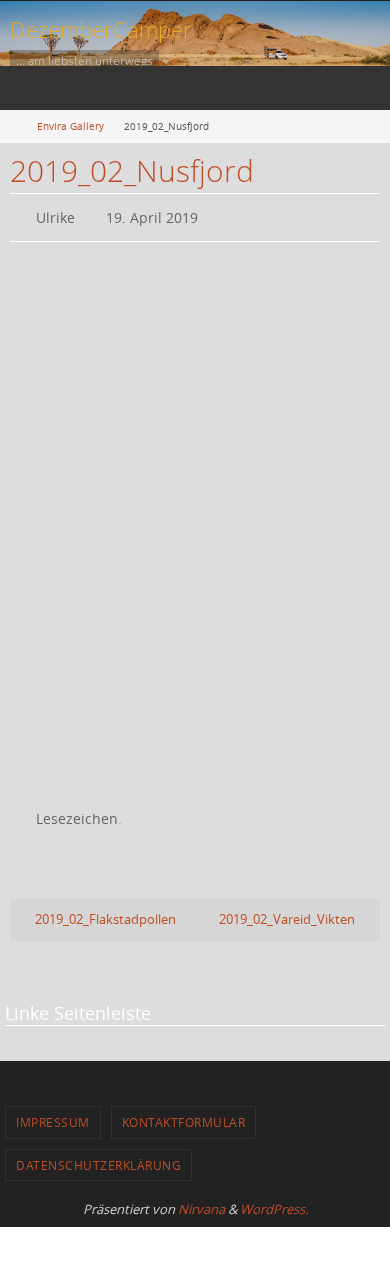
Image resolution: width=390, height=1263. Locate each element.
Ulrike (55, 215)
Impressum (53, 1114)
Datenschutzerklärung (98, 1156)
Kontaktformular (184, 1114)
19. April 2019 (152, 215)
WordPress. (274, 1200)
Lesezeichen (77, 812)
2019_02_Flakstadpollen (104, 910)
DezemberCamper (101, 29)
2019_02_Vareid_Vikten (288, 910)
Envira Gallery (70, 126)
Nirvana (201, 1200)
